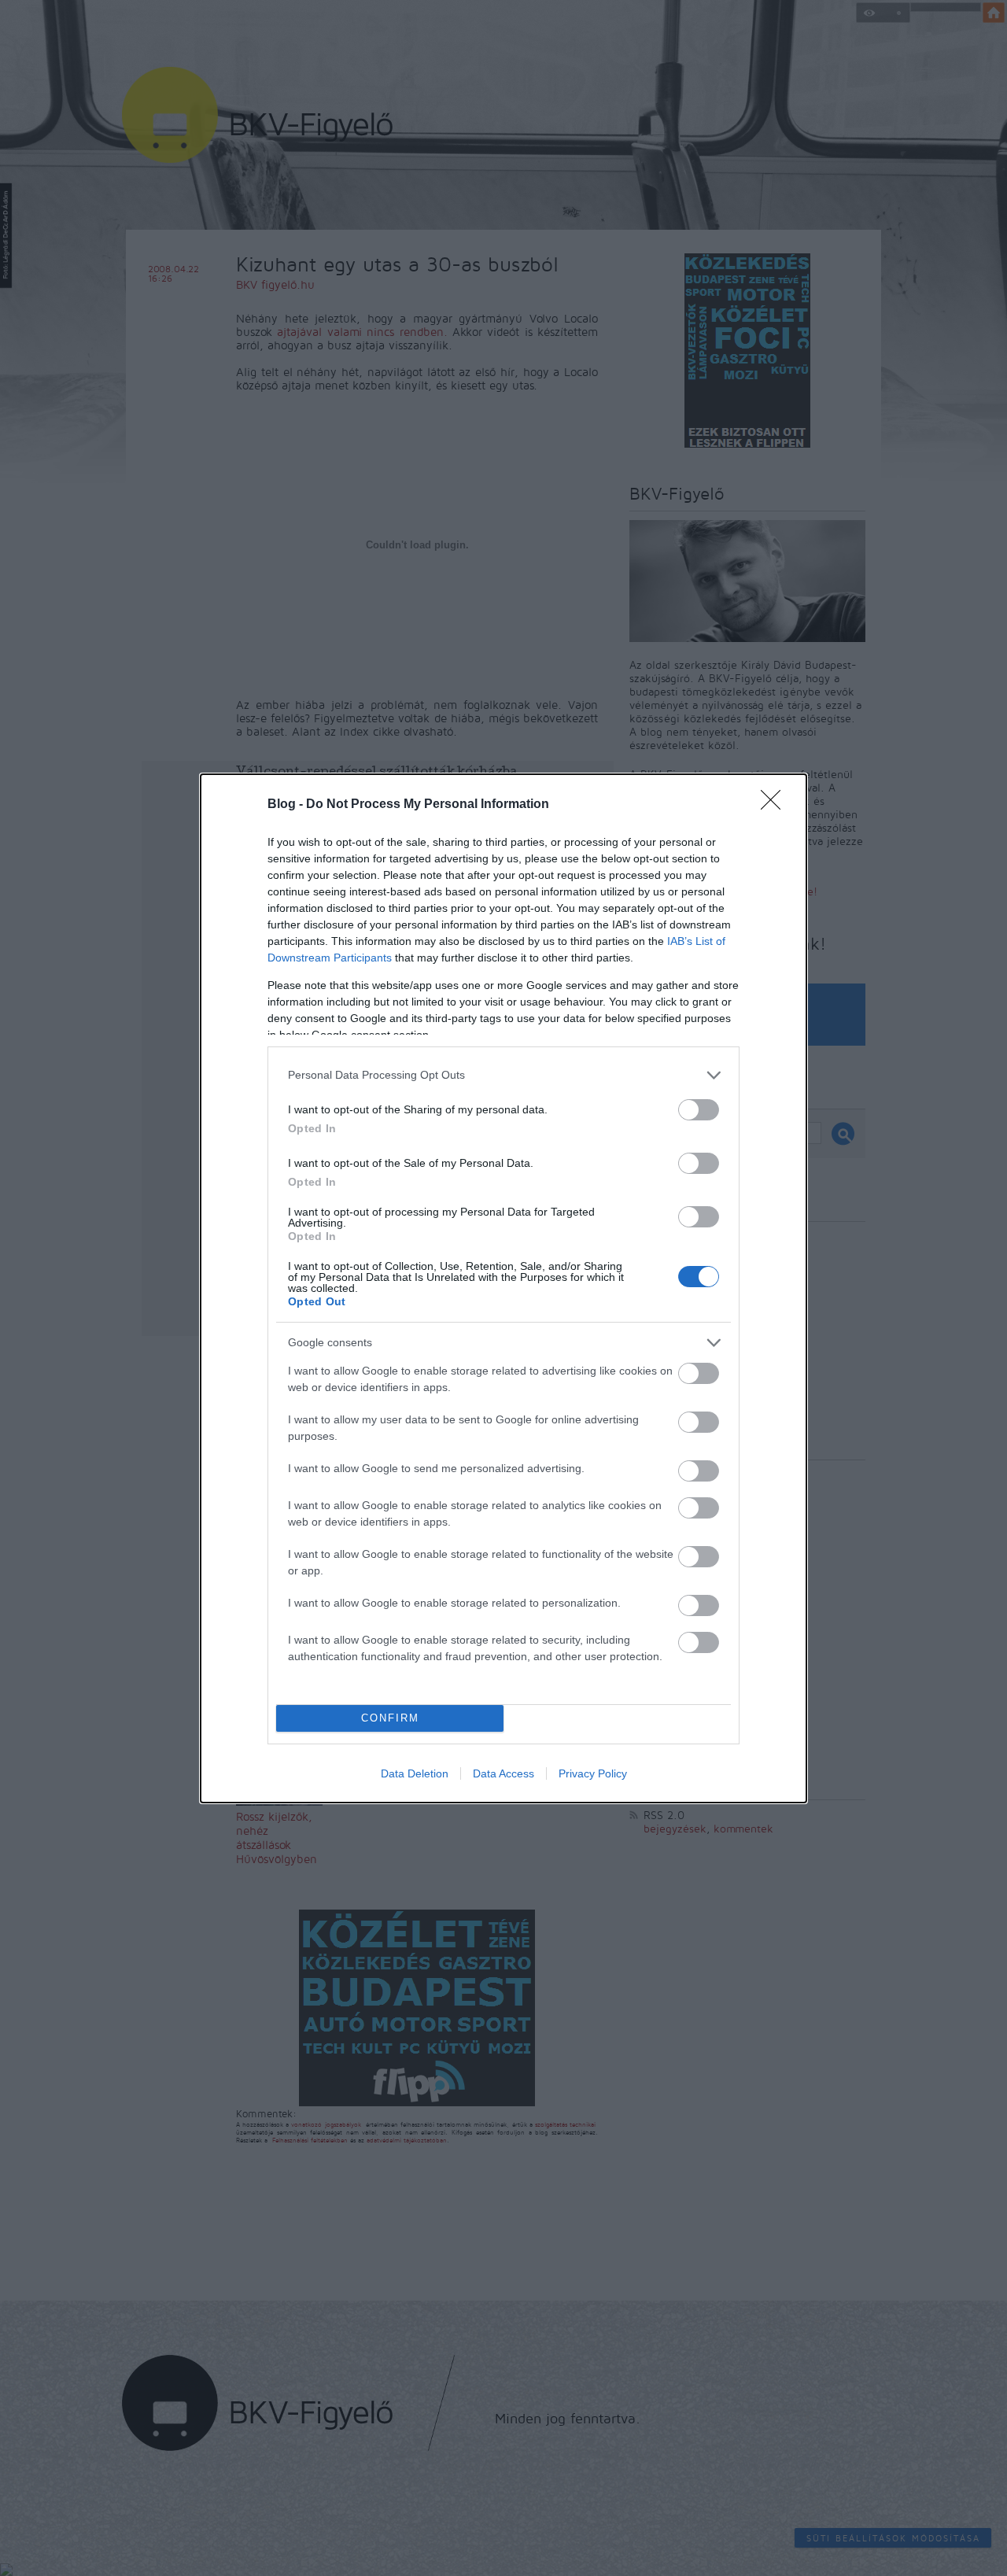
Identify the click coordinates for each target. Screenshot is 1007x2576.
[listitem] (503, 1075)
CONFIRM (390, 1718)
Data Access (503, 1773)
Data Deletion (415, 1773)
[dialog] (503, 1288)
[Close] (776, 805)
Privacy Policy (593, 1773)
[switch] (699, 1110)
